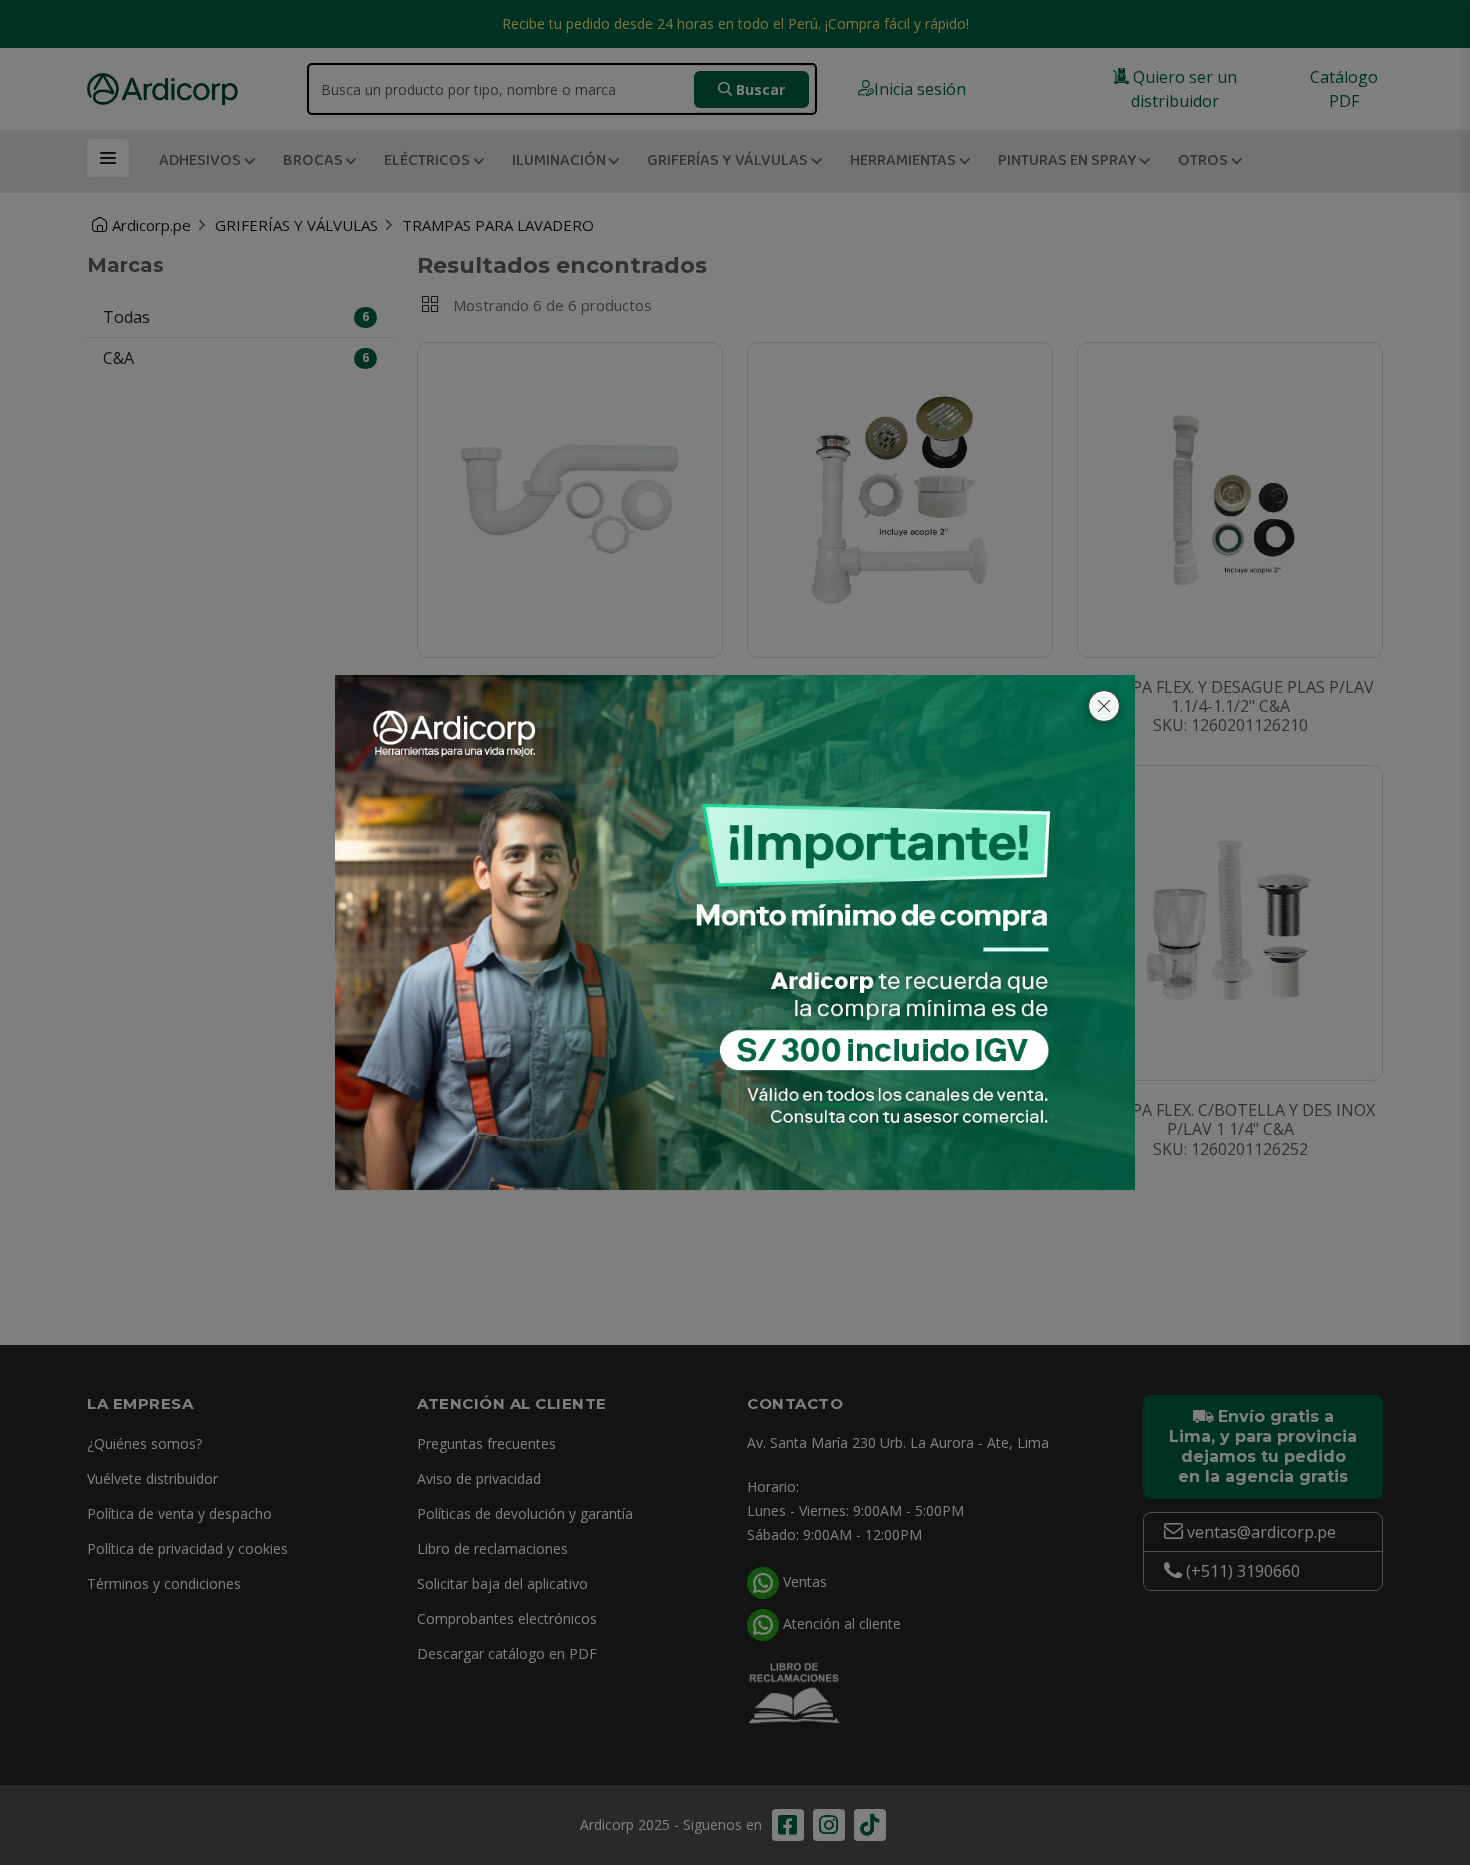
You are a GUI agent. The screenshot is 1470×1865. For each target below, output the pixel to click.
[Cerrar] (1104, 706)
